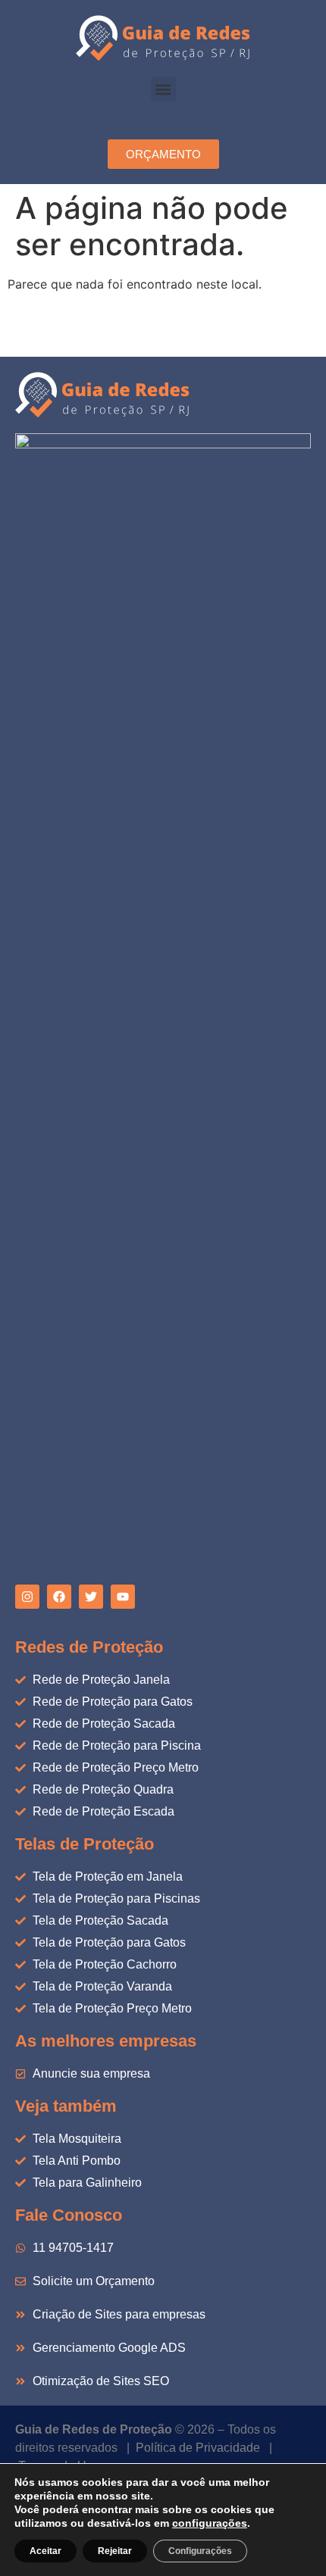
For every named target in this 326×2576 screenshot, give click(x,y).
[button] (163, 89)
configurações (210, 2523)
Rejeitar (115, 2551)
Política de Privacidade (198, 2448)
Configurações (200, 2551)
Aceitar (45, 2551)
